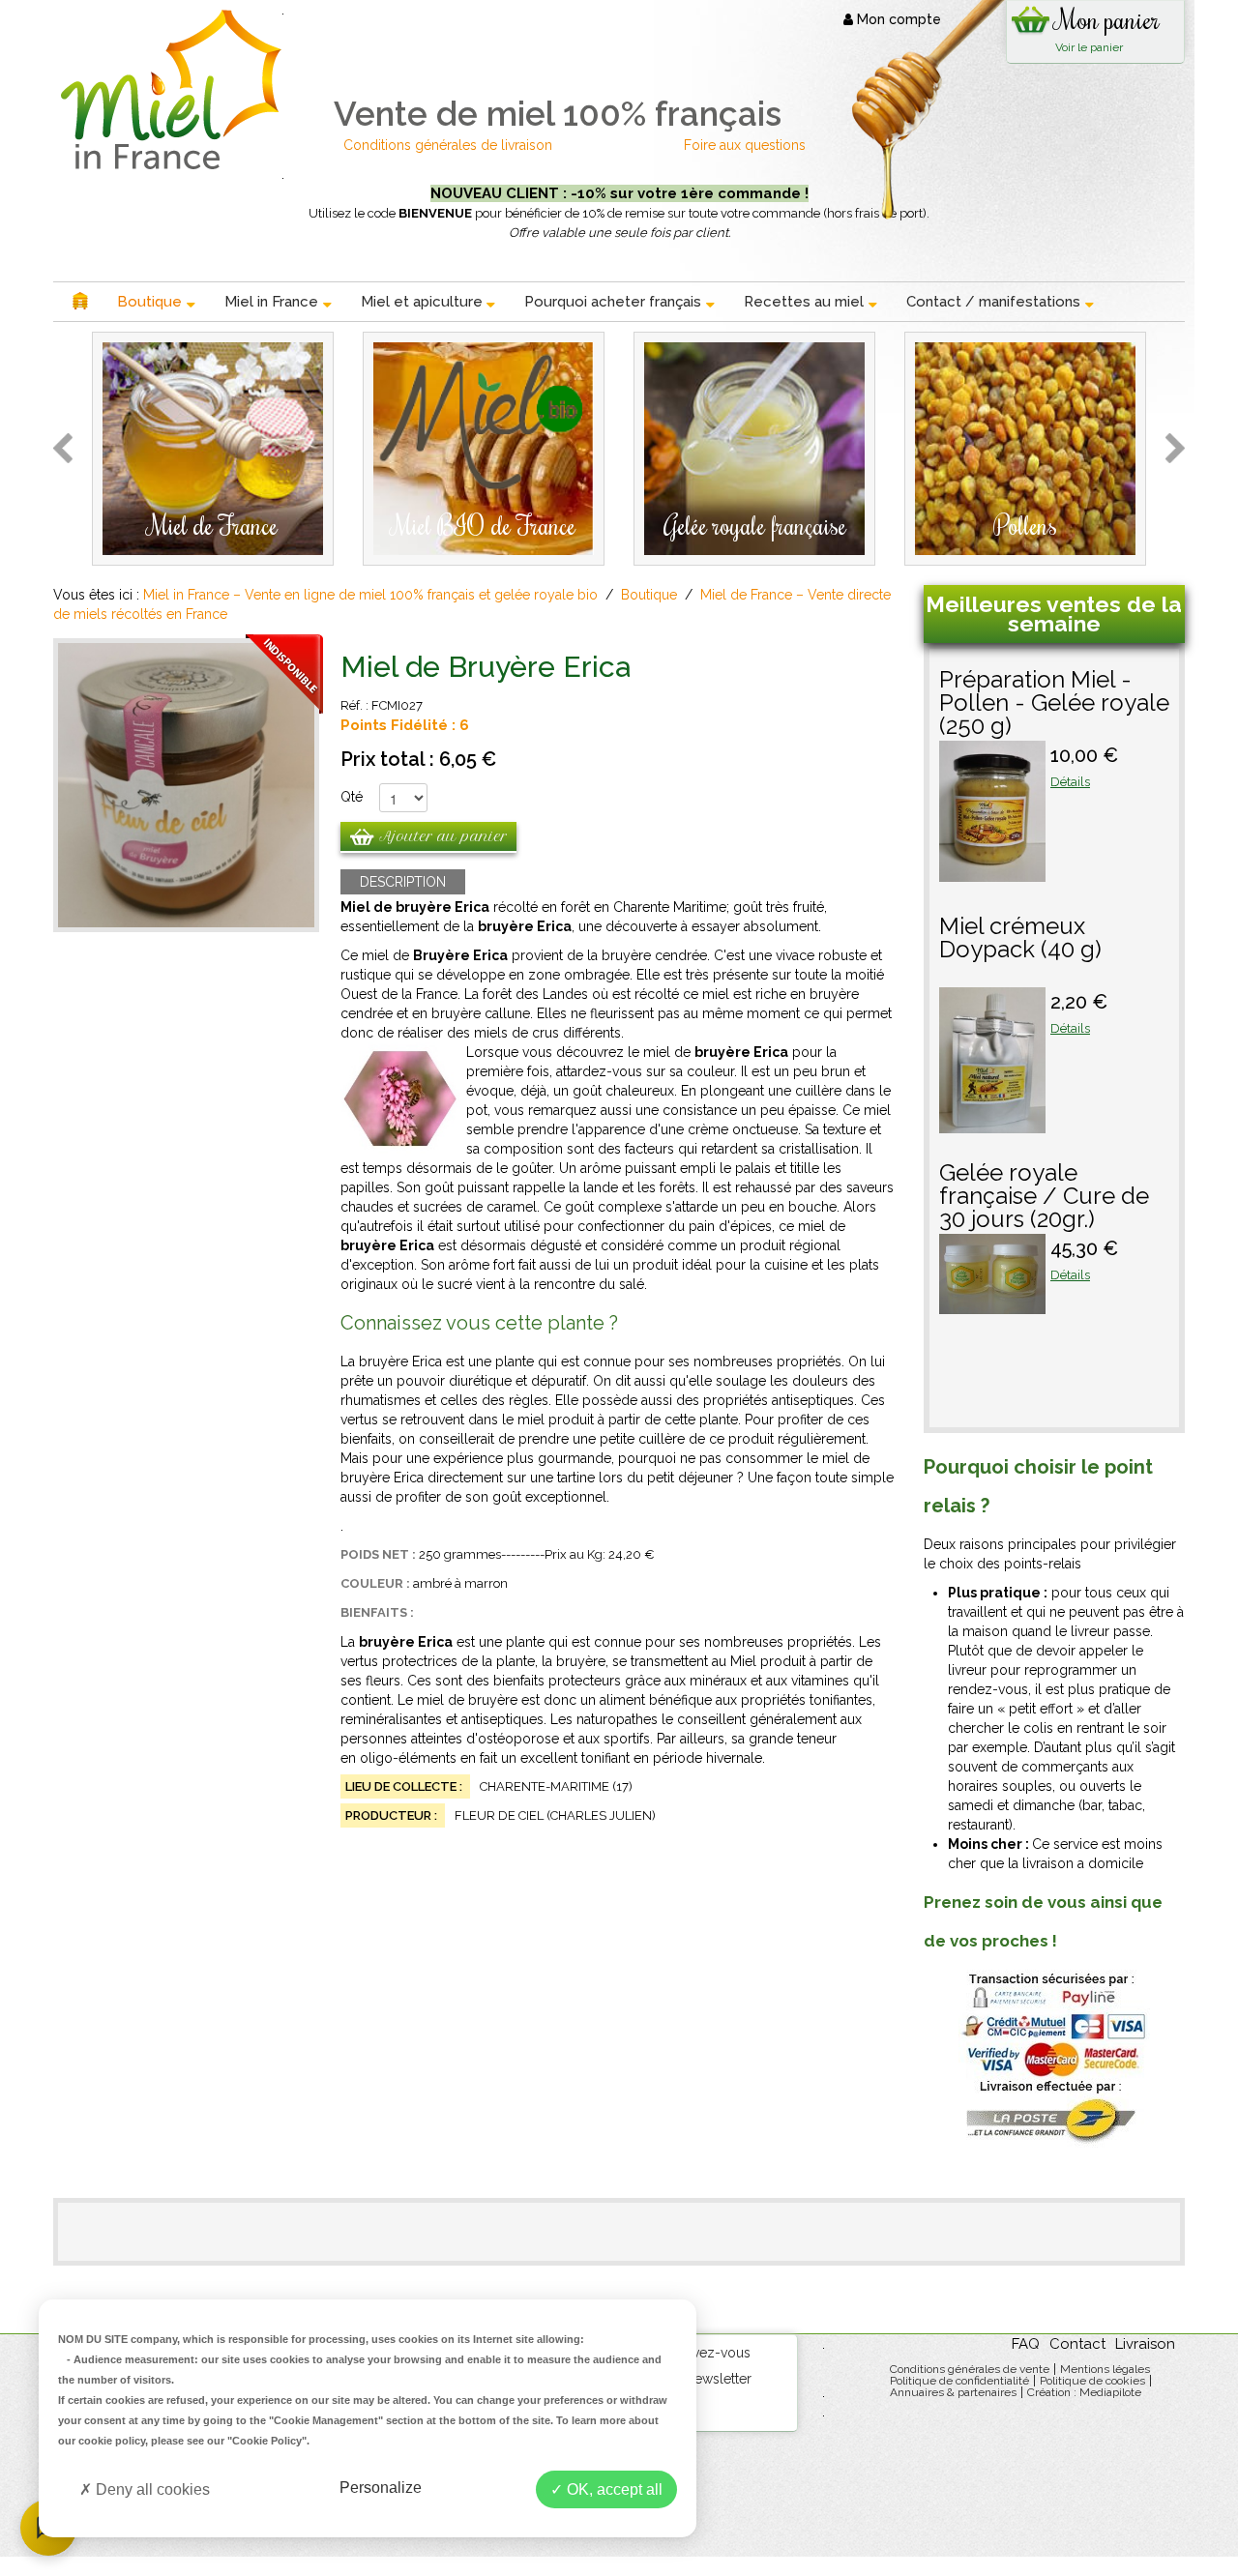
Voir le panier (1089, 47)
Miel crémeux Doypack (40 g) (1020, 939)
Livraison (1145, 2344)
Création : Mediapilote (1084, 2392)
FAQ (1026, 2344)
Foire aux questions (745, 145)
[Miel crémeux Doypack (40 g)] (992, 1124)
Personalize (381, 2488)
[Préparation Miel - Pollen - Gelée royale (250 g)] (992, 872)
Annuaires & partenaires (953, 2392)
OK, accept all (613, 2489)
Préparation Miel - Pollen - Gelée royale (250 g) (1054, 704)
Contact (1077, 2344)
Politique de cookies (1092, 2381)
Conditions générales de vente (970, 2369)
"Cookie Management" (326, 2420)
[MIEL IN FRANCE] (167, 89)
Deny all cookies (151, 2489)
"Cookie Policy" (267, 2441)
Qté (352, 797)
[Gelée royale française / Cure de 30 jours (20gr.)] (992, 1304)
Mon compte (897, 19)
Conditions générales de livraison (450, 145)
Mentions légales (1105, 2369)
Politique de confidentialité (959, 2381)
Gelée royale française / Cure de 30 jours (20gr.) (1044, 1197)
